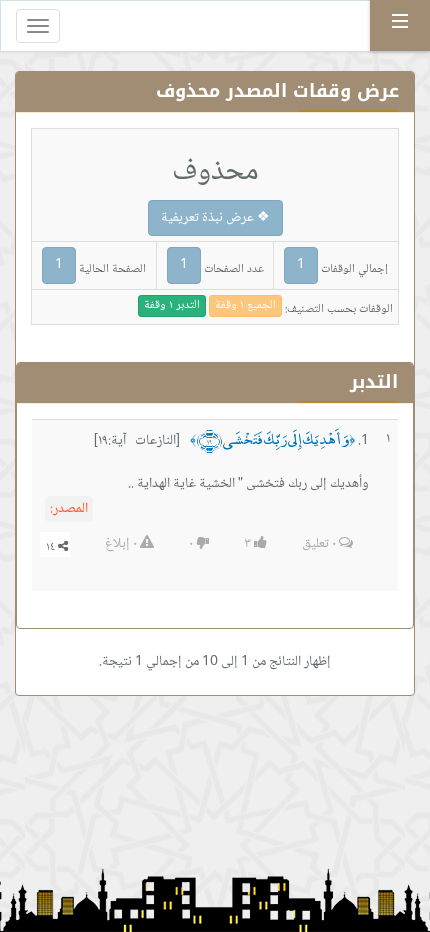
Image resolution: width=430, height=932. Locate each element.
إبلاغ (121, 544)
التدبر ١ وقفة (172, 305)
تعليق (319, 544)
